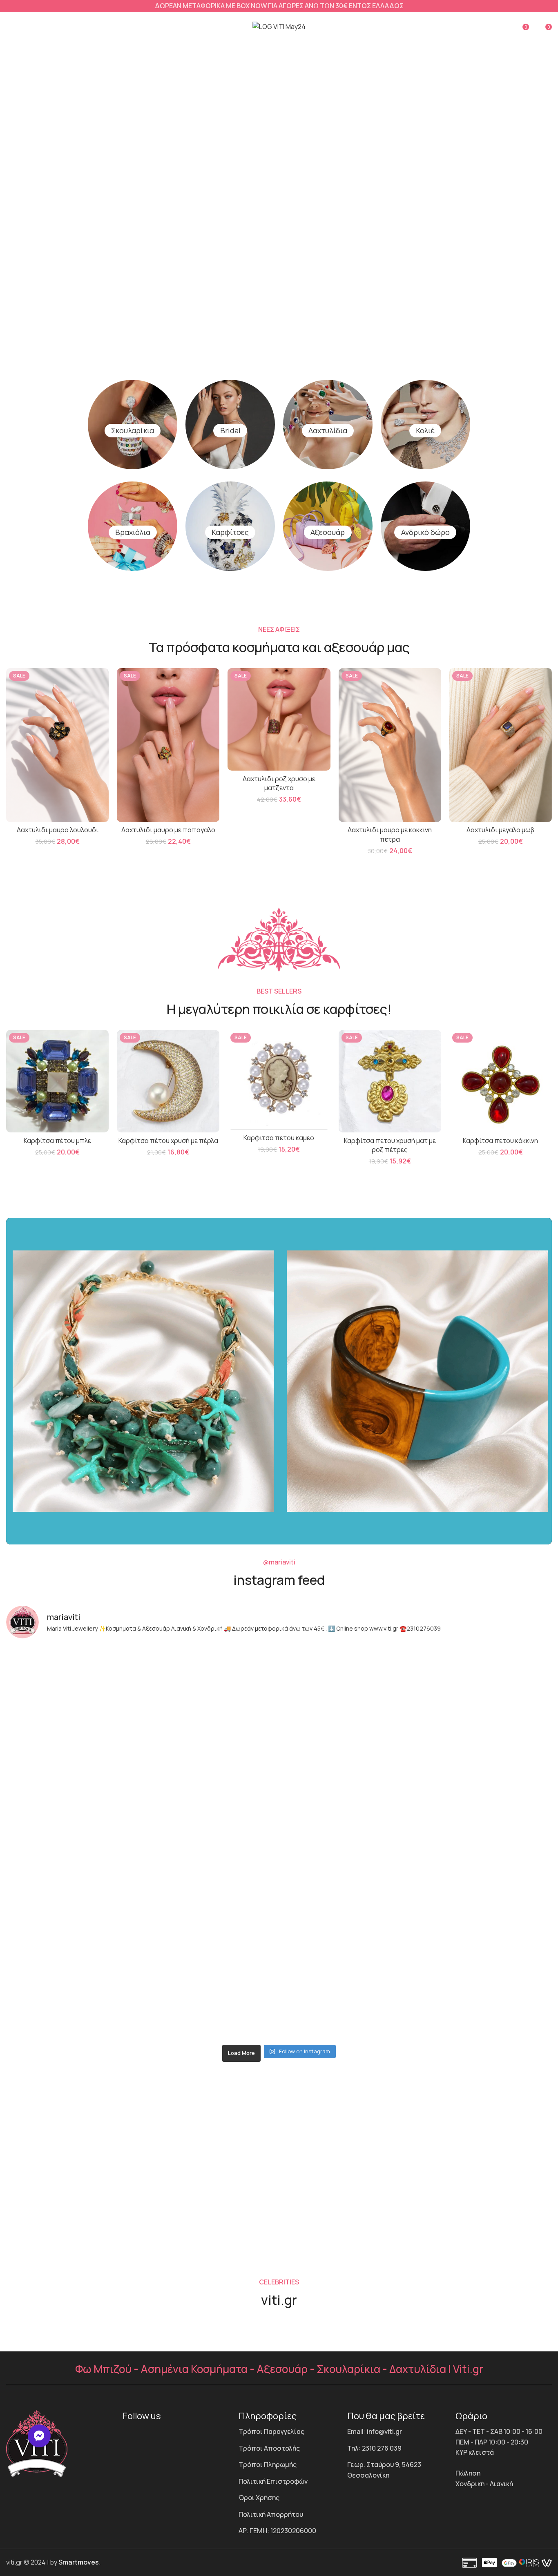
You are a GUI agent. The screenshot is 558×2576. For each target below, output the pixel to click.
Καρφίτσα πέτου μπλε (57, 1141)
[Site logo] (279, 26)
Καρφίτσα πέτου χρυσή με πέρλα (168, 1141)
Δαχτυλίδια (328, 430)
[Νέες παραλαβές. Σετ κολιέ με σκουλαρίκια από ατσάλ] (485, 1686)
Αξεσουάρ (328, 532)
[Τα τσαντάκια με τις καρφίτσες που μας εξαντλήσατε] (348, 1764)
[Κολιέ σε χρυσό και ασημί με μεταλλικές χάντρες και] (348, 2000)
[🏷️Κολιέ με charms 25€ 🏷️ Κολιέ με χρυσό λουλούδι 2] (73, 1764)
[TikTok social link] (158, 2433)
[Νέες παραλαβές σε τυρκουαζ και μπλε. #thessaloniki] (211, 1843)
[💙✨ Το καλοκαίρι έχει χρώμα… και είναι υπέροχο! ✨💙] (211, 2000)
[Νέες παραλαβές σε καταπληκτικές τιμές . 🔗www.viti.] (211, 1764)
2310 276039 (348, 2226)
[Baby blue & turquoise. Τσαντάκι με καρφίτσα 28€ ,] (485, 1764)
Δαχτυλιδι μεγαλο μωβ (500, 830)
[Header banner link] (279, 6)
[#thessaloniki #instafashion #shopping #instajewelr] (211, 1686)
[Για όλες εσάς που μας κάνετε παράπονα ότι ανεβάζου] (211, 1922)
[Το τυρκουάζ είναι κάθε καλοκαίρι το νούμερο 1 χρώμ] (485, 2000)
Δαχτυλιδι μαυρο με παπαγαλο (168, 830)
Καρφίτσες (230, 532)
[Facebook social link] (129, 2433)
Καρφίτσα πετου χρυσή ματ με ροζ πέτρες (390, 1145)
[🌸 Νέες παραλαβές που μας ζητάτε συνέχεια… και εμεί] (348, 1922)
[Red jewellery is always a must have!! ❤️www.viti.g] (73, 1686)
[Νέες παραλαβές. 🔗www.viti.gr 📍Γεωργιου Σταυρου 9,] (348, 1843)
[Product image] (57, 745)
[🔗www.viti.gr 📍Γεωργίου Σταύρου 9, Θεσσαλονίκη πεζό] (73, 1843)
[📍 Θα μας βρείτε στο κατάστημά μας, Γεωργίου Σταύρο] (73, 2000)
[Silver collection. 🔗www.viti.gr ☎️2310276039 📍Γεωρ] (73, 1922)
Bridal (230, 430)
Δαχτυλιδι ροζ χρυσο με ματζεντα (279, 783)
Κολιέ (425, 430)
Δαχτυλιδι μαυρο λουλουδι (58, 830)
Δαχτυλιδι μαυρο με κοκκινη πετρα (390, 834)
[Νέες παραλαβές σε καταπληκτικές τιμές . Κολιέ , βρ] (485, 1922)
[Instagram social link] (143, 2433)
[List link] (287, 2432)
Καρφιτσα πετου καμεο (279, 1138)
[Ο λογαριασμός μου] (503, 27)
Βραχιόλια (133, 532)
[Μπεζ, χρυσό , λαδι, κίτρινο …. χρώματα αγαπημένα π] (485, 1843)
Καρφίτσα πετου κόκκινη (500, 1141)
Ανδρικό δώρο (425, 532)
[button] (39, 2436)
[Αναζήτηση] (474, 27)
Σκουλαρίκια (133, 430)
